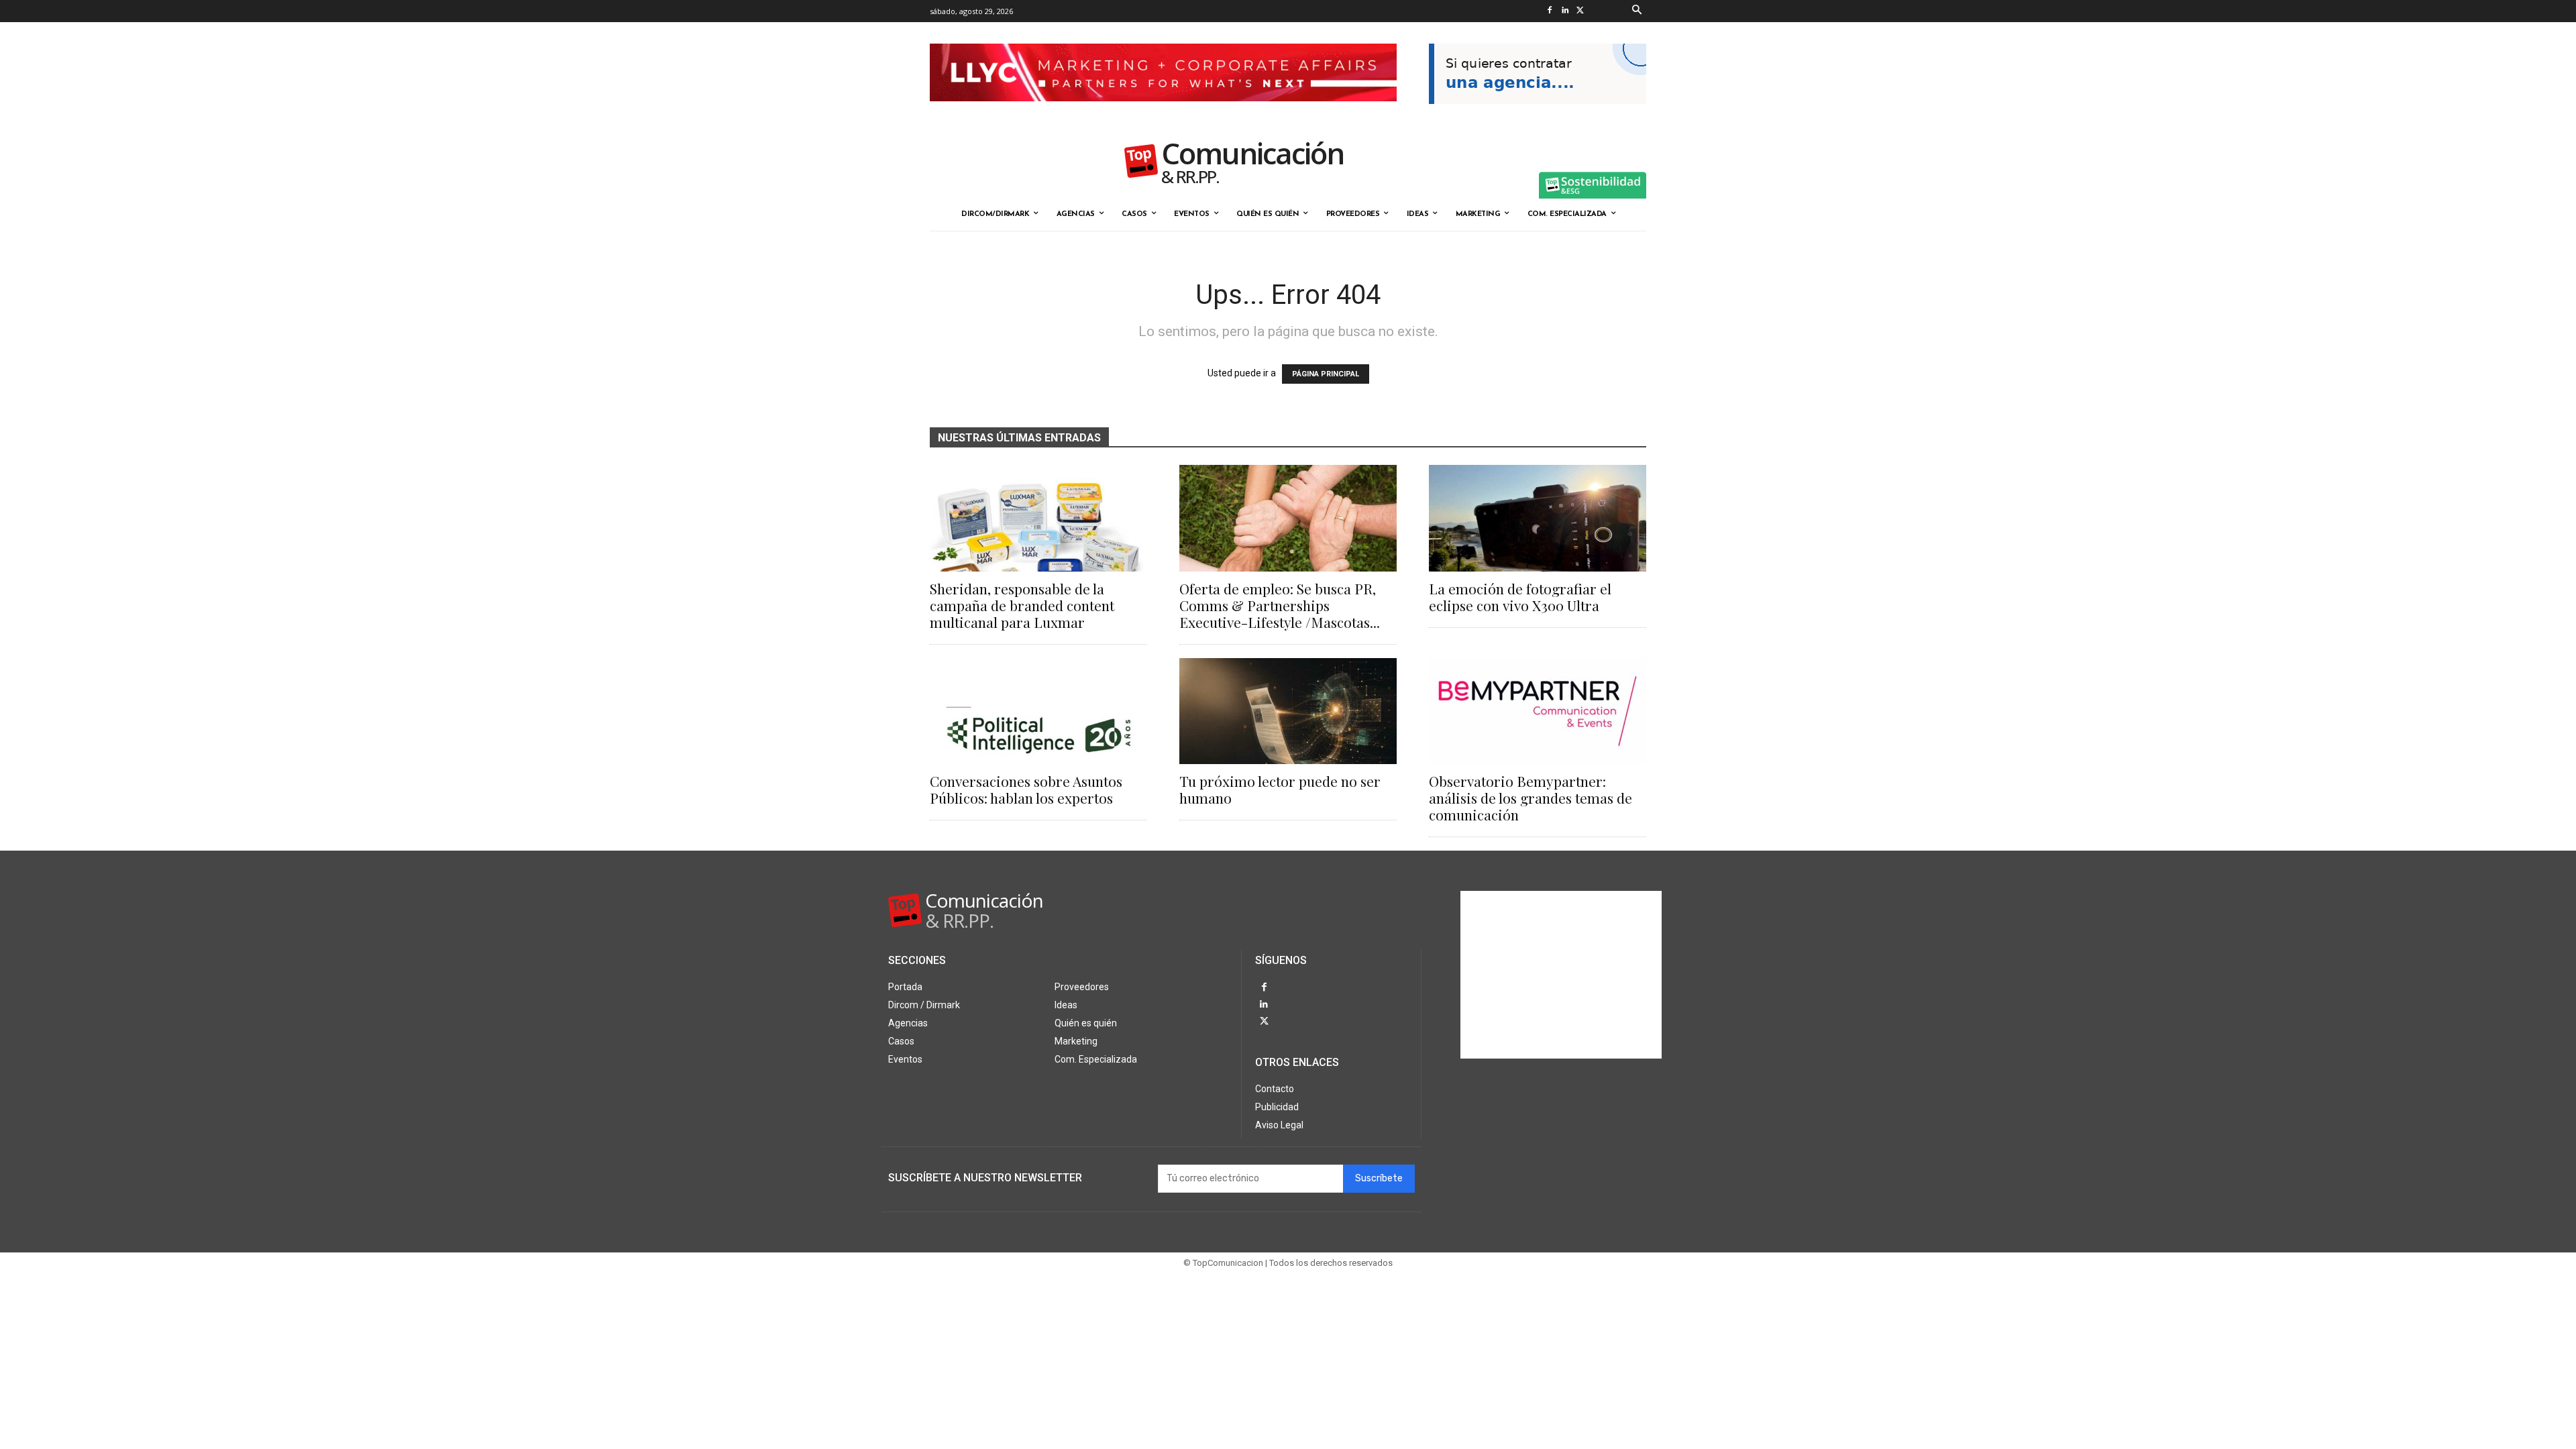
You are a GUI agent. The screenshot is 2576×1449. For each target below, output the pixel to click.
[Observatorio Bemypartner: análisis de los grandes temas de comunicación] (1538, 711)
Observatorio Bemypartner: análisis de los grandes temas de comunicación (1531, 798)
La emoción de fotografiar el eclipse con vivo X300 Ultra (1520, 597)
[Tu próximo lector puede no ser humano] (1288, 711)
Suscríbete (1379, 1178)
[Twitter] (1580, 11)
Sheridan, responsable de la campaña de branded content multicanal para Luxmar (1022, 605)
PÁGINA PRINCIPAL (1326, 374)
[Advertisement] (1561, 975)
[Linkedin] (1565, 11)
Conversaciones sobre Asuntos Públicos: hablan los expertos (1026, 789)
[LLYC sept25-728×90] (1163, 112)
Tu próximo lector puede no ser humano (1280, 789)
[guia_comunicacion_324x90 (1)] (1538, 115)
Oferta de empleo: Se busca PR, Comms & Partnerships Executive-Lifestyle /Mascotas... (1280, 605)
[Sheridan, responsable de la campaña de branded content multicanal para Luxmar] (1038, 518)
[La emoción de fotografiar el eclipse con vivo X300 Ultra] (1538, 518)
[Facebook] (1549, 11)
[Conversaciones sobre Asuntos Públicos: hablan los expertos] (1038, 711)
